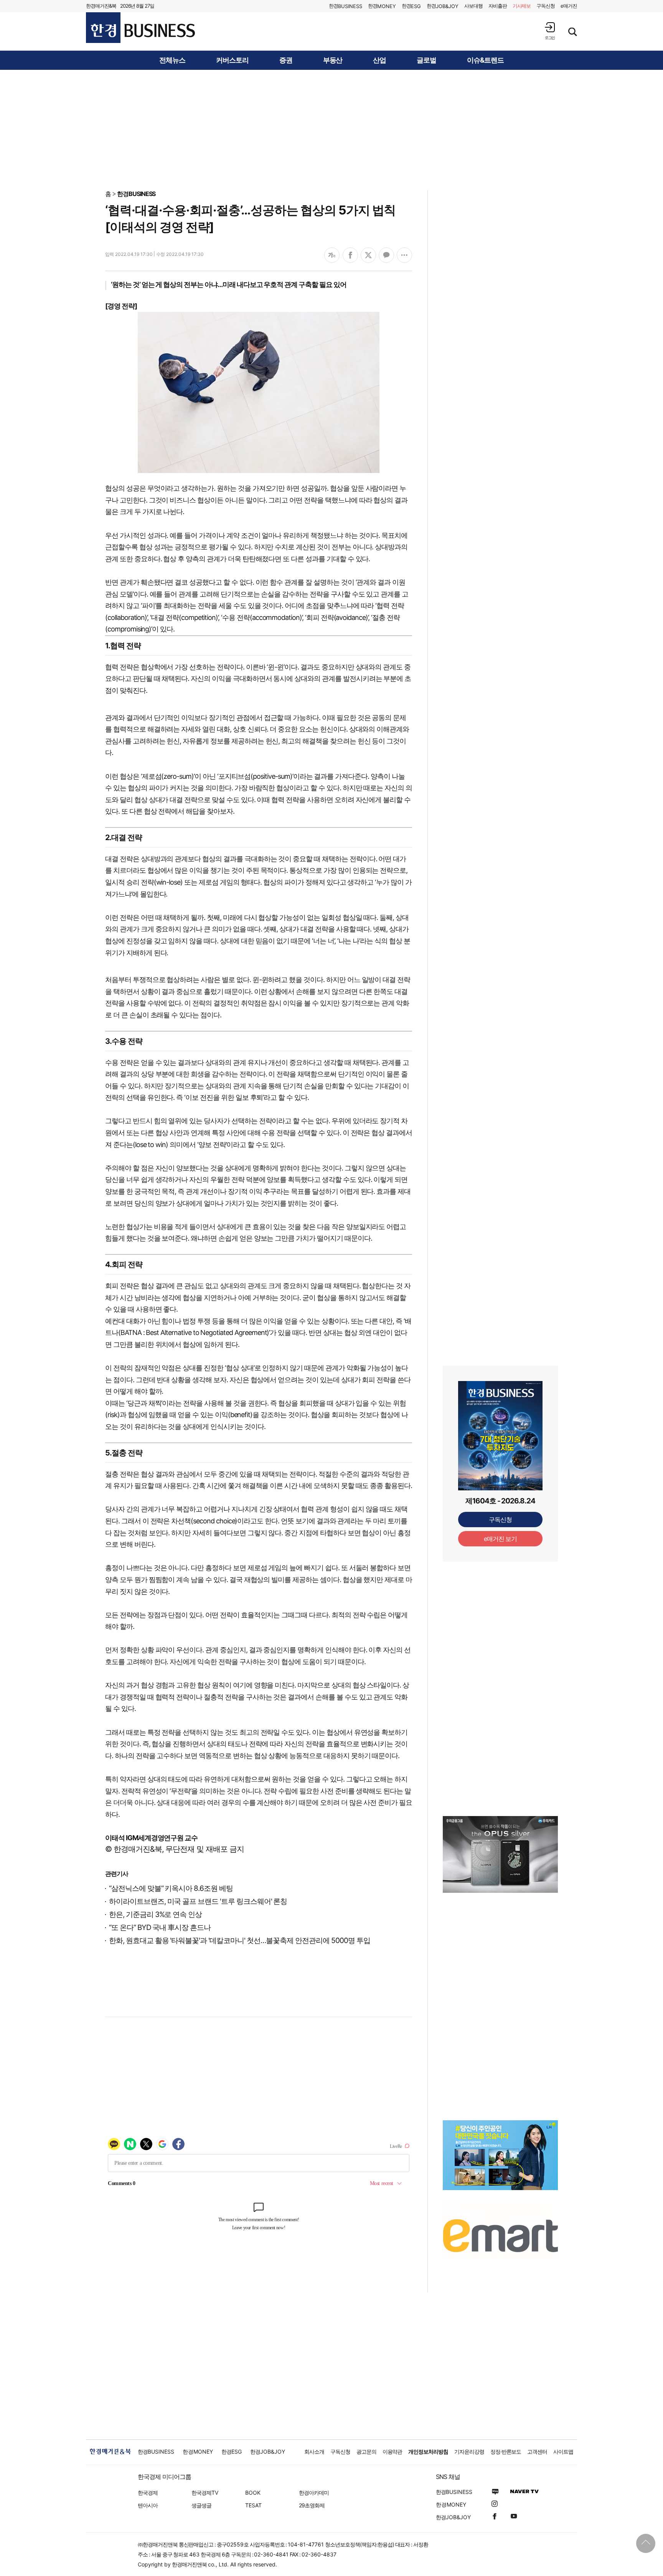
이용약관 (393, 2452)
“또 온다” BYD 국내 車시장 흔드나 (160, 1927)
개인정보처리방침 (428, 2452)
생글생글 (201, 2505)
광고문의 (366, 2452)
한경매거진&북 (101, 6)
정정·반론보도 (506, 2452)
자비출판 (498, 6)
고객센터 (537, 2452)
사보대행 (473, 6)
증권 (286, 60)
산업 (379, 60)
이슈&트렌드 (485, 60)
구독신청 (546, 6)
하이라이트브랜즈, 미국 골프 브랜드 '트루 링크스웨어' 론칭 (198, 1901)
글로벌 (426, 60)
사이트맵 (563, 2452)
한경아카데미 (314, 2493)
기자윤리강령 (469, 2452)
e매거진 (569, 6)
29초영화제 (312, 2505)
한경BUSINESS (136, 194)
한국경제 (148, 2493)
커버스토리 (232, 60)
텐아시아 (148, 2505)
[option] (500, 1854)
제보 (522, 6)
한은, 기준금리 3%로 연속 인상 (155, 1914)
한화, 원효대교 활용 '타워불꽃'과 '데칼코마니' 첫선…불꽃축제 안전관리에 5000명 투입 (240, 1941)
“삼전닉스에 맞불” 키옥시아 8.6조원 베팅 (171, 1888)
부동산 (333, 60)
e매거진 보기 (501, 1539)
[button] (550, 31)
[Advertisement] (331, 129)
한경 (346, 6)
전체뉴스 (172, 60)
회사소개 (314, 2452)
